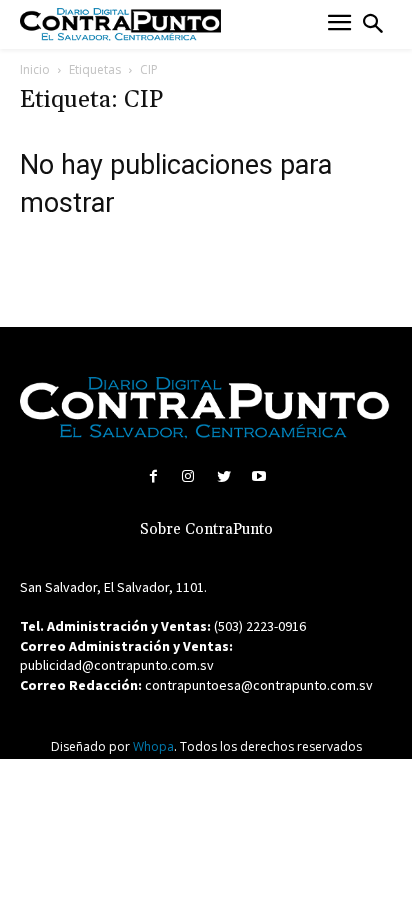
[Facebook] (153, 476)
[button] (373, 24)
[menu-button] (339, 24)
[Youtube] (258, 476)
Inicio (35, 69)
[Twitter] (223, 476)
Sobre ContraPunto (206, 529)
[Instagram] (188, 476)
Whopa (153, 746)
